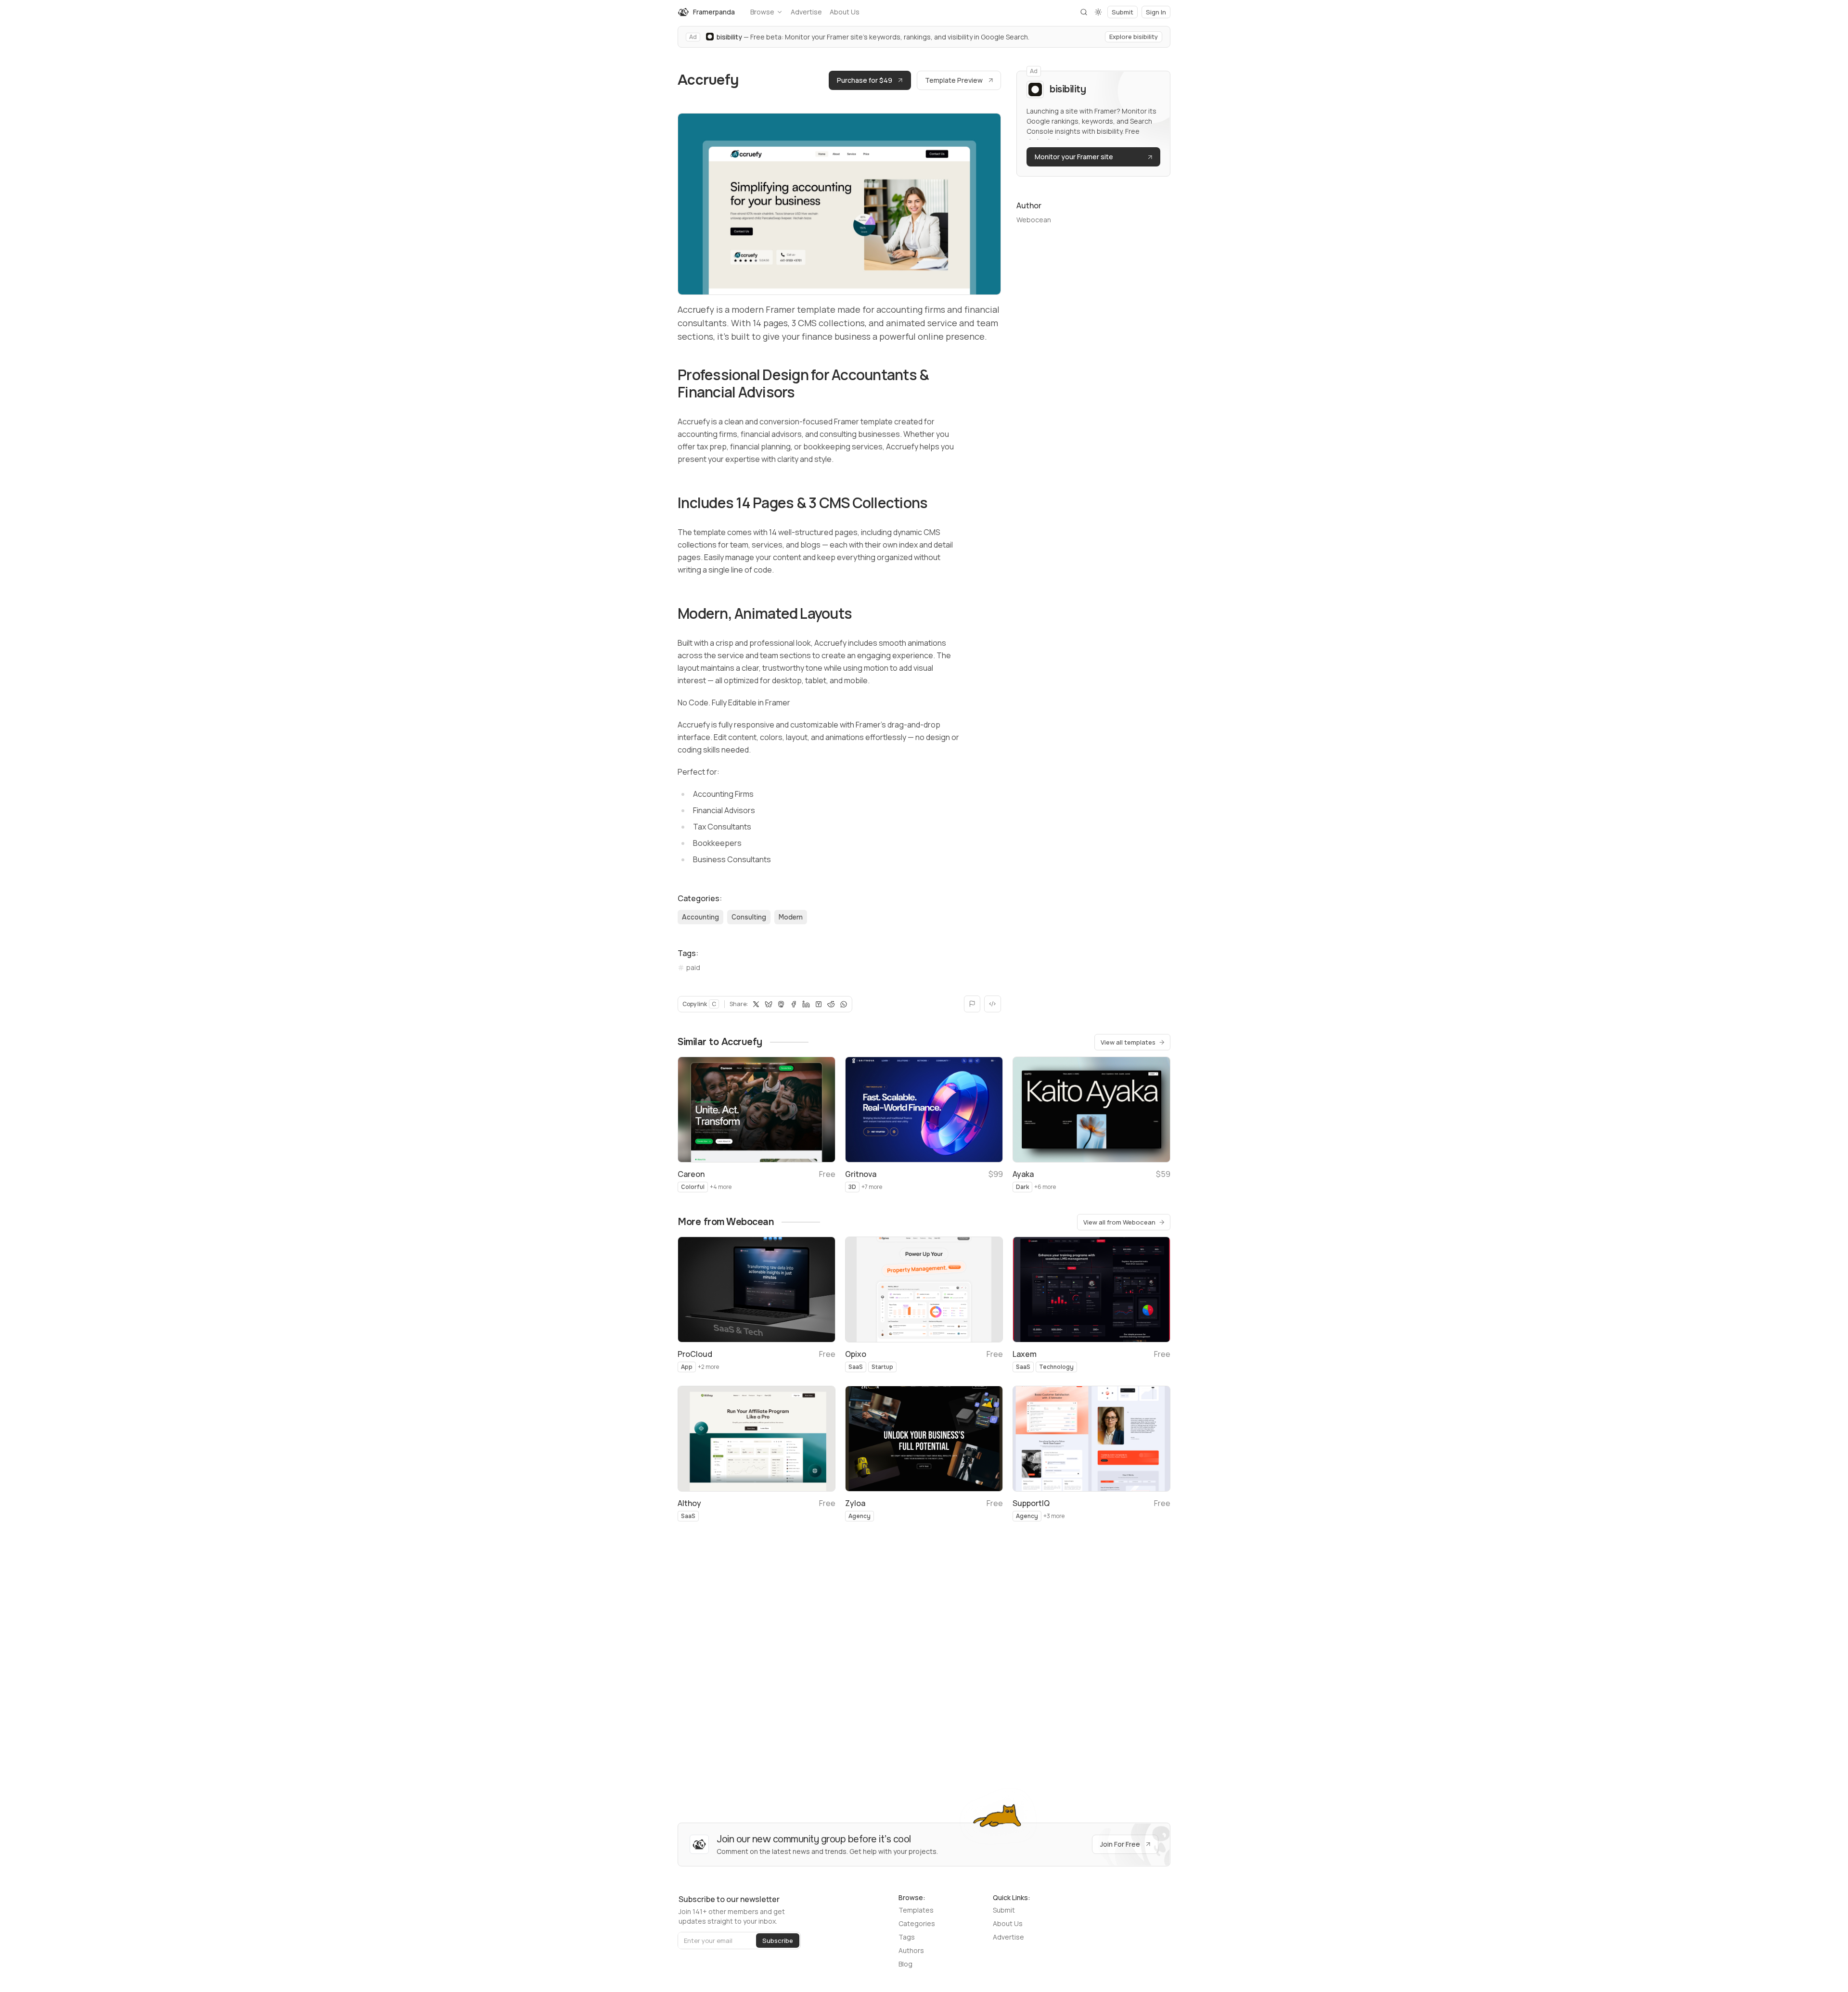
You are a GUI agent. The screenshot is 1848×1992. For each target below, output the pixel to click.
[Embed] (993, 1004)
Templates (916, 1910)
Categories (917, 1923)
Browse (762, 12)
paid (693, 967)
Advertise (806, 12)
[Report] (972, 1004)
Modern (791, 917)
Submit (1004, 1910)
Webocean (1034, 220)
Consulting (749, 917)
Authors (911, 1950)
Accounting (700, 917)
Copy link (699, 1004)
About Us (845, 12)
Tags (907, 1937)
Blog (905, 1964)
